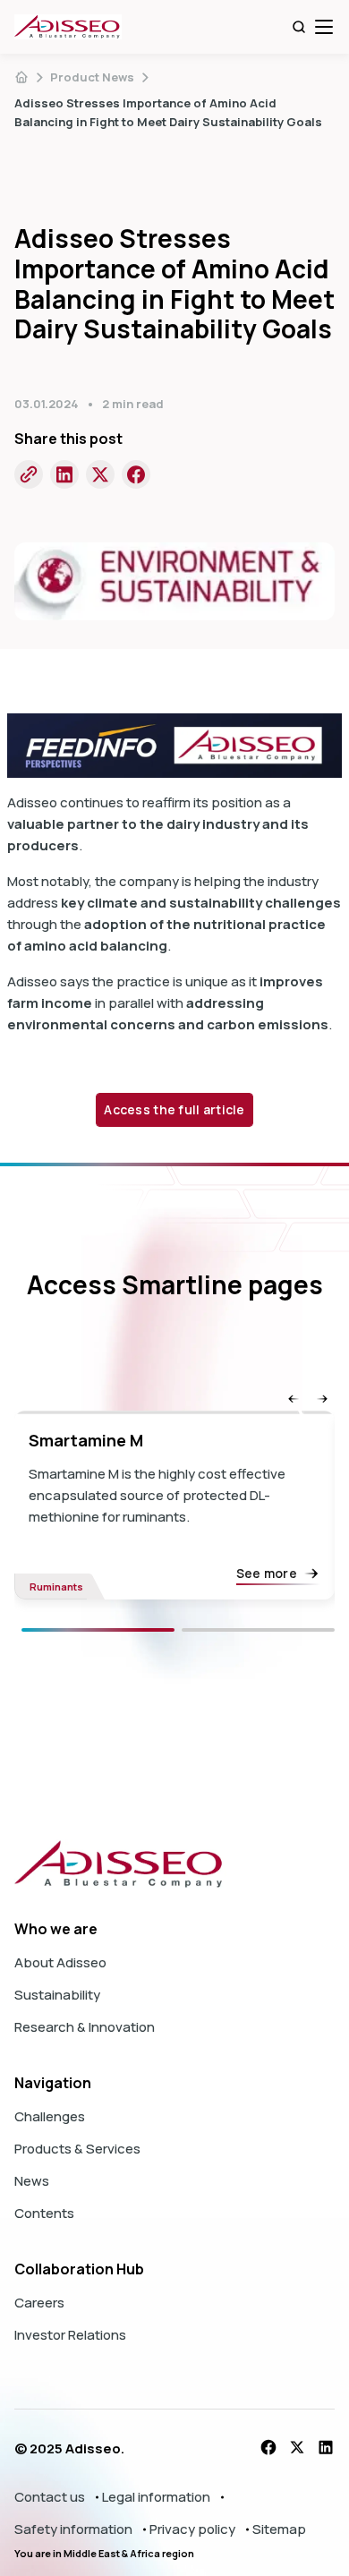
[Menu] (324, 27)
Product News (92, 77)
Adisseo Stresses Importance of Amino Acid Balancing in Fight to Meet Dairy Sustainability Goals (168, 112)
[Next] (258, 1630)
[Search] (299, 27)
